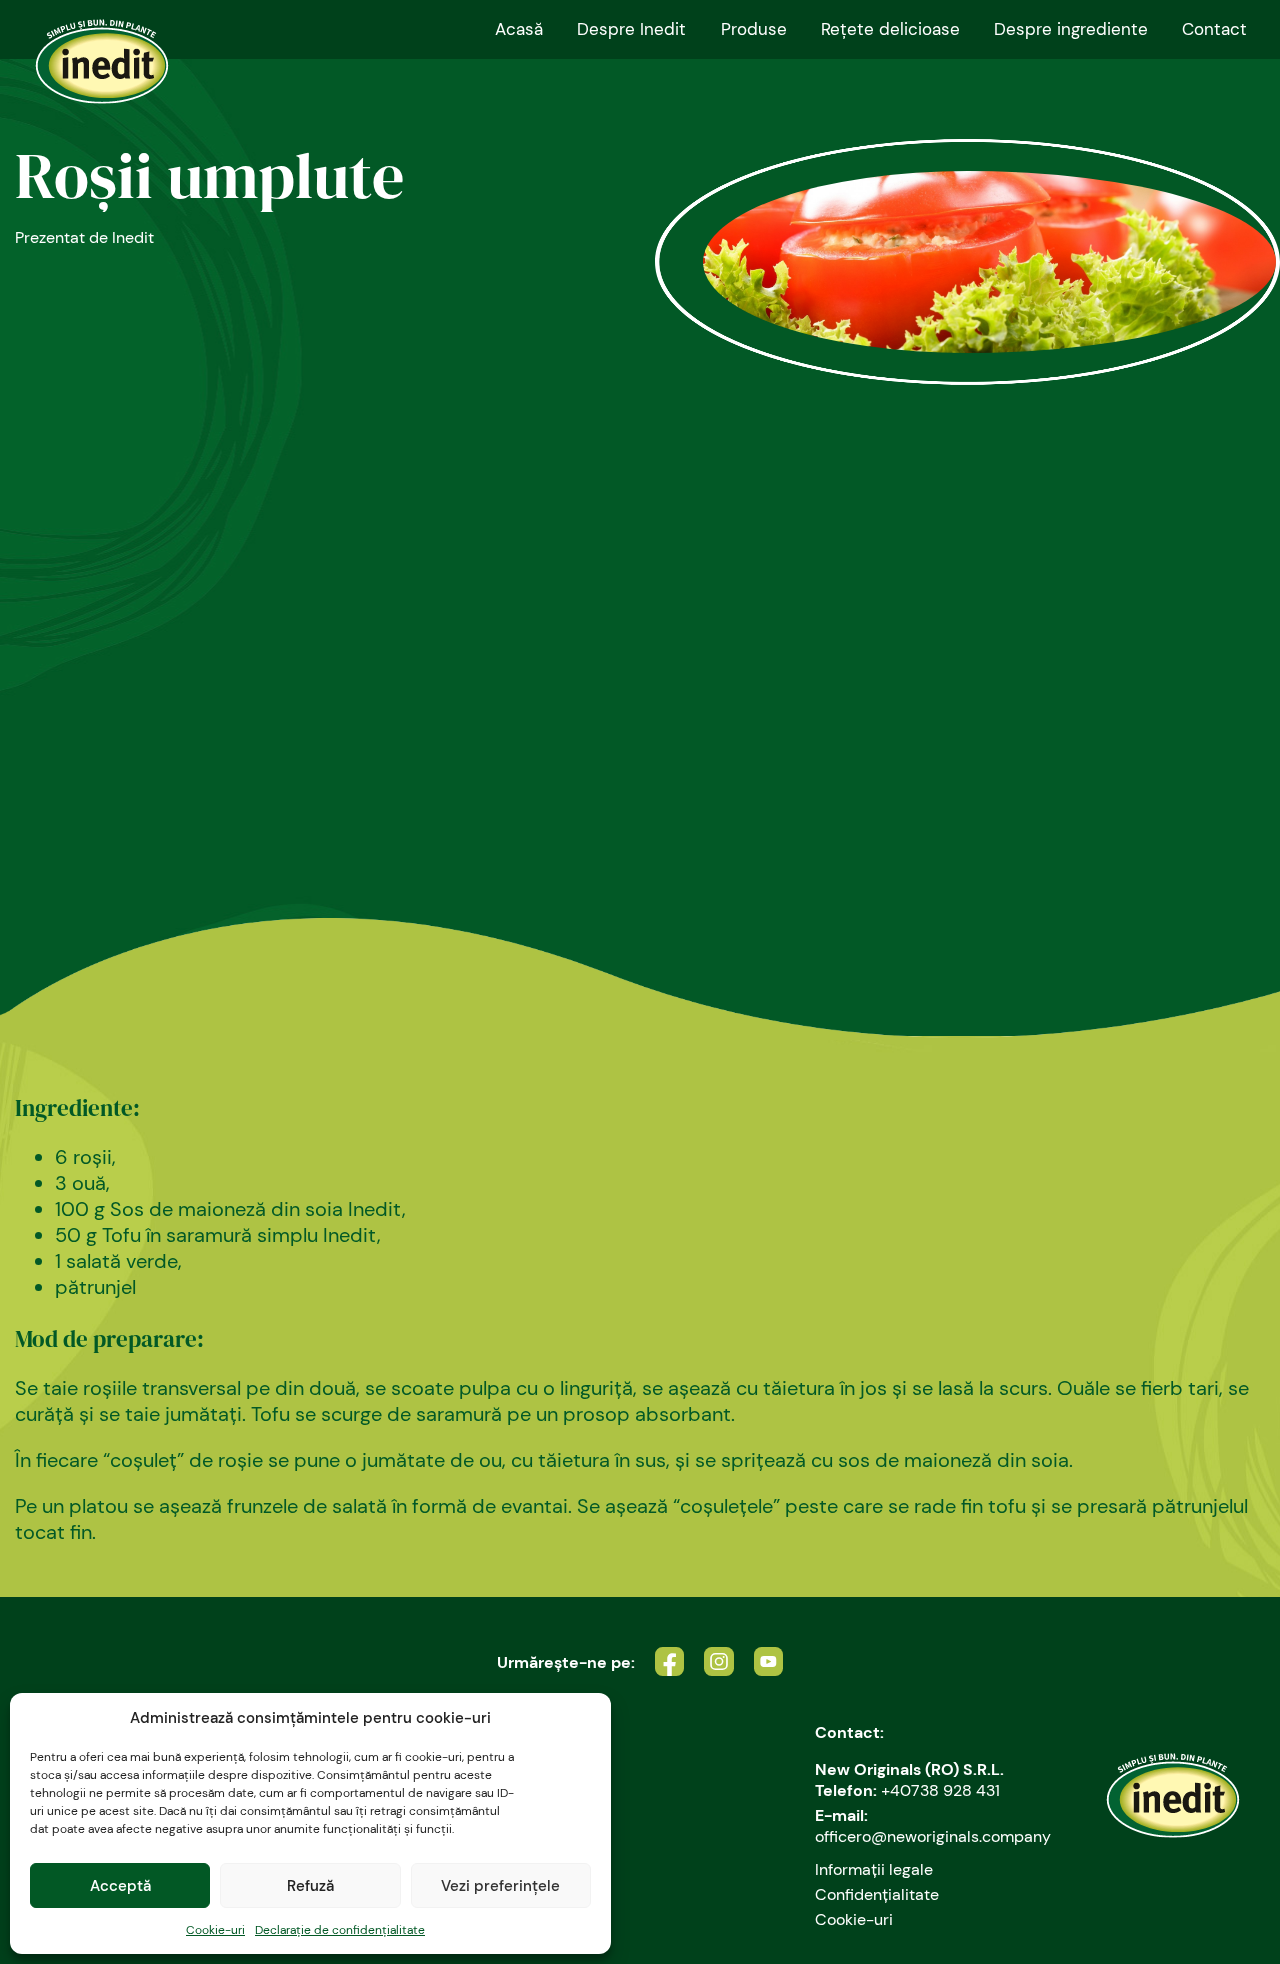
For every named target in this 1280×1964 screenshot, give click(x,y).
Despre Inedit (631, 29)
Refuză (310, 1886)
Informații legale (874, 1869)
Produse (754, 29)
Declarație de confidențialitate (340, 1930)
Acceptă (120, 1886)
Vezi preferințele (500, 1886)
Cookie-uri (215, 1930)
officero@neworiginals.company (933, 1836)
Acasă (519, 29)
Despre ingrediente (1071, 29)
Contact (1214, 29)
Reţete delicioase (890, 29)
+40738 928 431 (940, 1790)
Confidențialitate (877, 1894)
